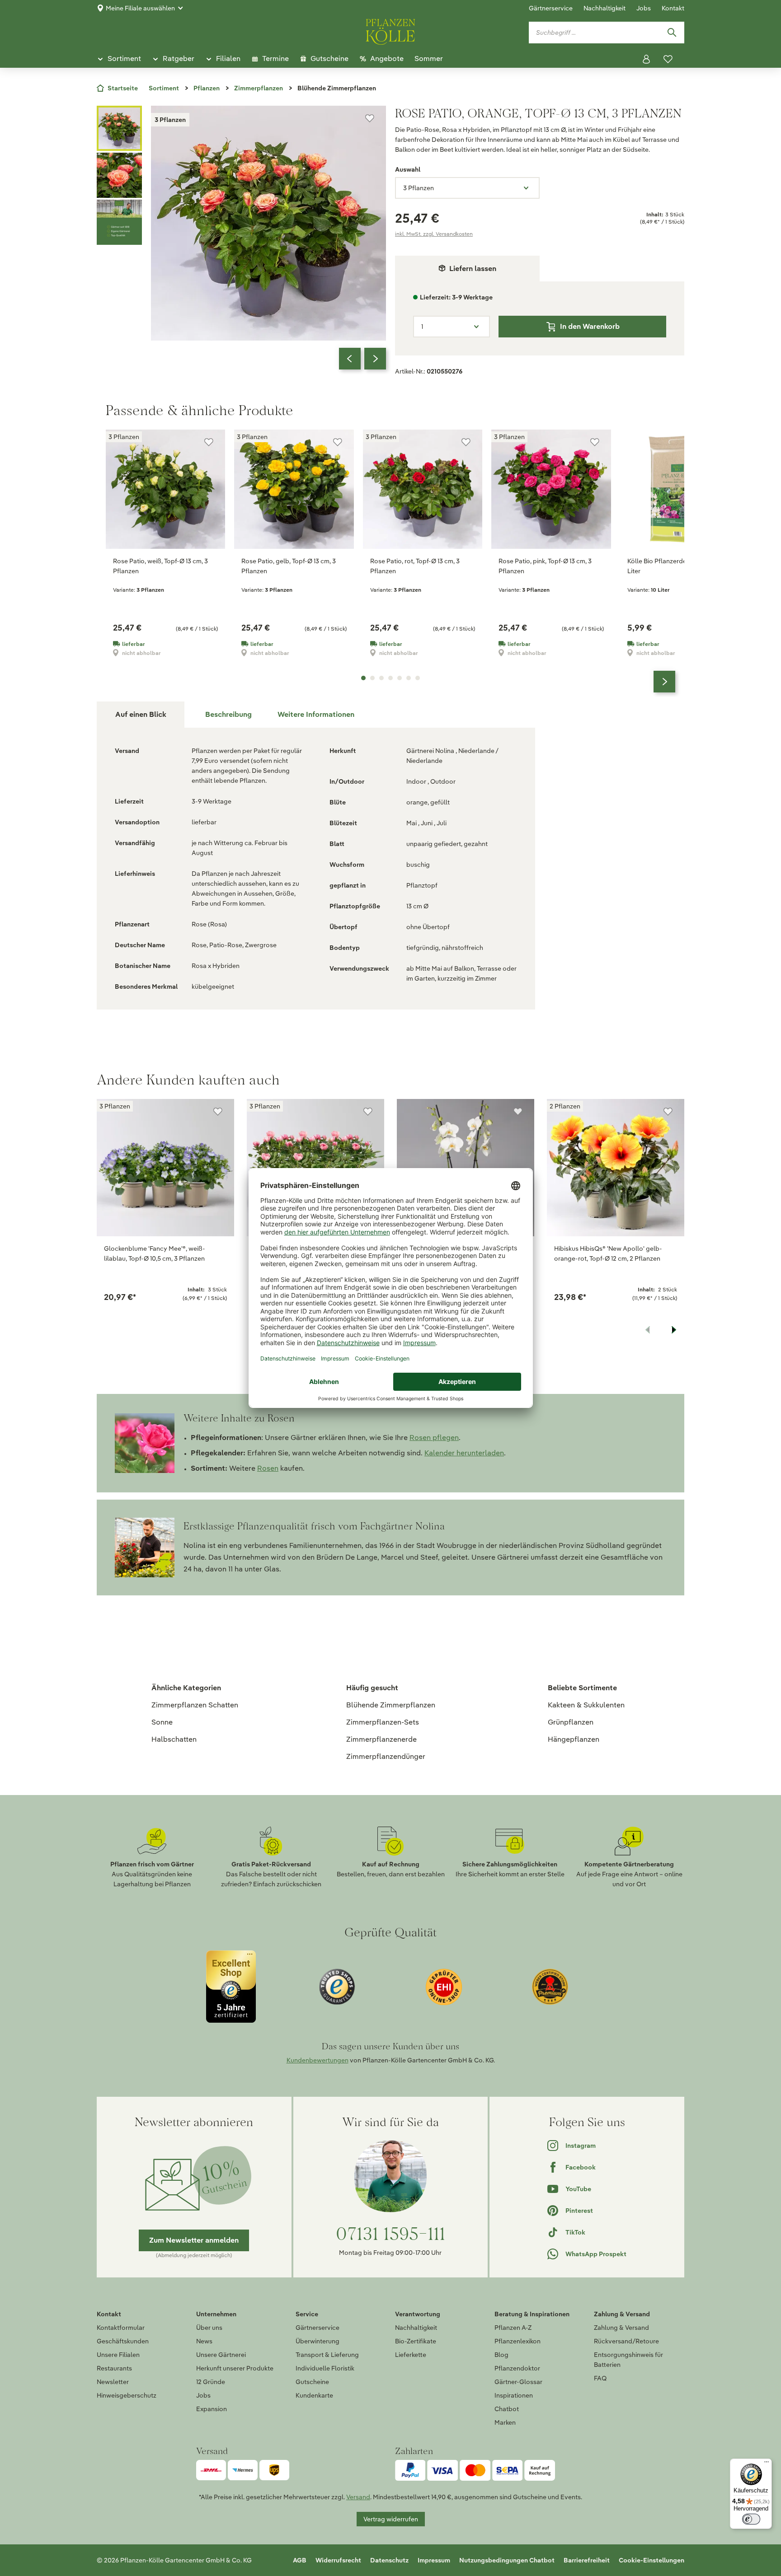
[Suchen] (672, 33)
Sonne (162, 1722)
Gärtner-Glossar (518, 2382)
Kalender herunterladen (464, 1453)
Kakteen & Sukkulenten (586, 1705)
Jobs (644, 8)
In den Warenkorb (590, 326)
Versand (358, 2497)
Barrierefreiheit (587, 2560)
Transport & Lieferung (327, 2355)
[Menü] (767, 2464)
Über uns (209, 2328)
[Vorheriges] (350, 359)
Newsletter (113, 2382)
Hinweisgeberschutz (127, 2395)
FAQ (600, 2378)
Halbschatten (174, 1739)
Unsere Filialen (118, 2355)
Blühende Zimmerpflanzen (391, 1705)
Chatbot (507, 2409)
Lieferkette (411, 2355)
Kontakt (673, 8)
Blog (501, 2355)
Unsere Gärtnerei (221, 2355)
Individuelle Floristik (325, 2368)
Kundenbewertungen (318, 2060)
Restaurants (114, 2368)
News (204, 2341)
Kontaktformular (121, 2328)
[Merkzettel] (668, 59)
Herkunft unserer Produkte (235, 2368)
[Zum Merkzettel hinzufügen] (370, 118)
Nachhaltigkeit (605, 8)
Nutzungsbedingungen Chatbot (507, 2560)
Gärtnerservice (551, 8)
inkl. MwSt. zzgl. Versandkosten (434, 234)
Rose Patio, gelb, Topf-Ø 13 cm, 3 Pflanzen (289, 566)
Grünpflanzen (571, 1722)
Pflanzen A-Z (513, 2328)
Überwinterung (318, 2341)
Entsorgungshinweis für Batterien (628, 2360)
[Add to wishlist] (218, 1112)
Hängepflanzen (574, 1739)
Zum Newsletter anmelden (194, 2240)
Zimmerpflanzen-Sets (383, 1722)
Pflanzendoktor (517, 2368)
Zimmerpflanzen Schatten (195, 1705)
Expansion (212, 2409)
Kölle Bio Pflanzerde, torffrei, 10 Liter (673, 566)
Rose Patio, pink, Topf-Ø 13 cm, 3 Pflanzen (545, 566)
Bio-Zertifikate (416, 2341)
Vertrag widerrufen (391, 2519)
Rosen (268, 1468)
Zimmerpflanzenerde (381, 1739)
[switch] (751, 2519)
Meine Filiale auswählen (140, 8)
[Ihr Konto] (646, 59)
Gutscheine (312, 2382)
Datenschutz (389, 2560)
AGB (300, 2560)
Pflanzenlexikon (518, 2341)
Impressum (434, 2560)
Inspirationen (514, 2395)
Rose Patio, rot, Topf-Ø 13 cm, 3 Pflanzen (415, 566)
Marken (505, 2422)
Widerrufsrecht (338, 2560)
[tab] (228, 715)
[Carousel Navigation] (362, 359)
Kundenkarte (314, 2395)
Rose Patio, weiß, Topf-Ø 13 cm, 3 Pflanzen (160, 566)
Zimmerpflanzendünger (386, 1756)
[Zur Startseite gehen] (390, 30)
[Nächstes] (375, 359)
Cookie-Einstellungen (652, 2560)
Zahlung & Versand (621, 2328)
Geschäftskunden (123, 2341)
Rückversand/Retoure (626, 2341)
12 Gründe (211, 2382)
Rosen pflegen (434, 1438)
